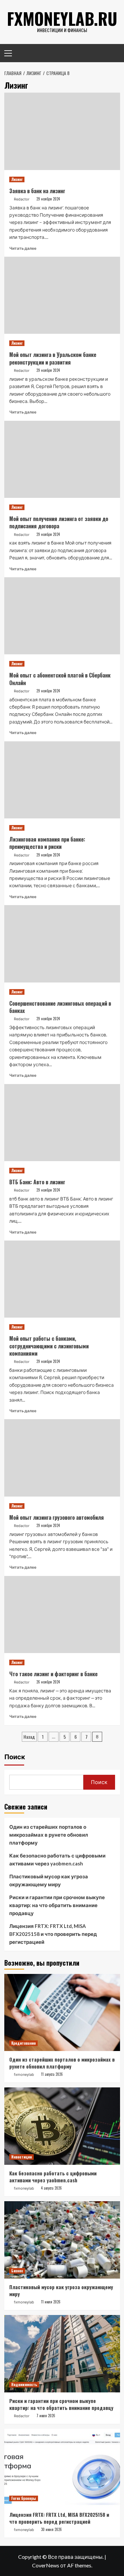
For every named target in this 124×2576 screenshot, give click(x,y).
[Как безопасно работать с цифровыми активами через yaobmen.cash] (62, 2126)
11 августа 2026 (52, 2074)
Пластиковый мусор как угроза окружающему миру (49, 1880)
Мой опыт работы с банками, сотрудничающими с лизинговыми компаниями (49, 1346)
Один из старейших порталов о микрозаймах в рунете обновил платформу (49, 1835)
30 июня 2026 (51, 2529)
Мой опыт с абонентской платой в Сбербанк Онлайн (60, 679)
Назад (29, 1737)
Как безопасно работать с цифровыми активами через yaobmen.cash (57, 1859)
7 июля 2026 (46, 2416)
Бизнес (17, 2271)
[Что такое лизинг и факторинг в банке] (62, 1615)
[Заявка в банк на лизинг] (62, 131)
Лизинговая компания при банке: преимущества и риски (47, 843)
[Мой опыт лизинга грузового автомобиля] (62, 1458)
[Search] (113, 52)
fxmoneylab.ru (62, 18)
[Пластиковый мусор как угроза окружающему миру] (62, 2240)
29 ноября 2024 (48, 199)
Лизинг (17, 179)
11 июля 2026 (51, 2302)
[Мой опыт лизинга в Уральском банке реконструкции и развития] (62, 295)
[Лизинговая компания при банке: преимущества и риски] (62, 780)
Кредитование (23, 2043)
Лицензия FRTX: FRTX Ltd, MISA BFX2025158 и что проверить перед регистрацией (53, 1934)
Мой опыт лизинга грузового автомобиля (57, 1517)
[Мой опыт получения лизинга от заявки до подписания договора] (62, 459)
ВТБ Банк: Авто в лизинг (37, 1182)
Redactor (22, 199)
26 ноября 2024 (48, 1682)
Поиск (15, 1757)
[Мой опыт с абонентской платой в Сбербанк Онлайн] (62, 616)
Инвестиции (21, 2157)
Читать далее (23, 248)
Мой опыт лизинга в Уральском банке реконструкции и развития (53, 358)
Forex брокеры (24, 2498)
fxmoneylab (24, 2074)
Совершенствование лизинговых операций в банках (60, 1007)
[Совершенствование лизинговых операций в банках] (62, 944)
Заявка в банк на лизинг (37, 191)
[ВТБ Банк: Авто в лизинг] (62, 1123)
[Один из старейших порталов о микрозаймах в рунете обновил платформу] (62, 2012)
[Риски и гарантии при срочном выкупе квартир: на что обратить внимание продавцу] (62, 2354)
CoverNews (46, 2565)
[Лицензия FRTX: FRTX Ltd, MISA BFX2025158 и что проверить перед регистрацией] (62, 2467)
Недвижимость (24, 2384)
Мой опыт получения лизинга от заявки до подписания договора (59, 522)
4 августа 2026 (51, 2188)
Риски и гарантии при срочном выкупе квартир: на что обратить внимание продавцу (57, 1905)
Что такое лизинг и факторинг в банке (53, 1674)
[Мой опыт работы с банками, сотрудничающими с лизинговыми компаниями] (62, 1279)
